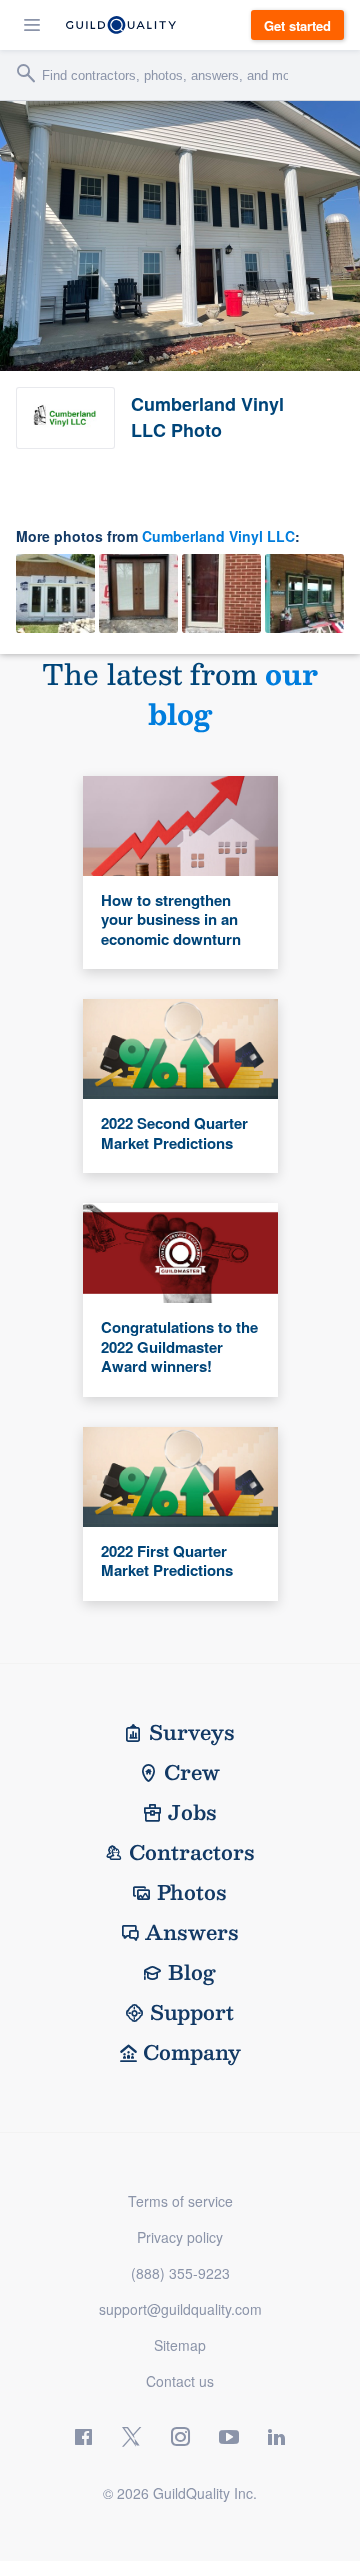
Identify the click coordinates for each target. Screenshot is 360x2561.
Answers (192, 1932)
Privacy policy (180, 2237)
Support (192, 2012)
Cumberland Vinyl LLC (218, 536)
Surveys (192, 1732)
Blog (192, 1972)
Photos (192, 1892)
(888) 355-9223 (180, 2273)
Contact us (180, 2381)
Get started (297, 25)
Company (192, 2052)
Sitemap (180, 2345)
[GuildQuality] (121, 25)
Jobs (192, 1812)
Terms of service (180, 2201)
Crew (192, 1772)
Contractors (192, 1852)
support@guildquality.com (180, 2309)
